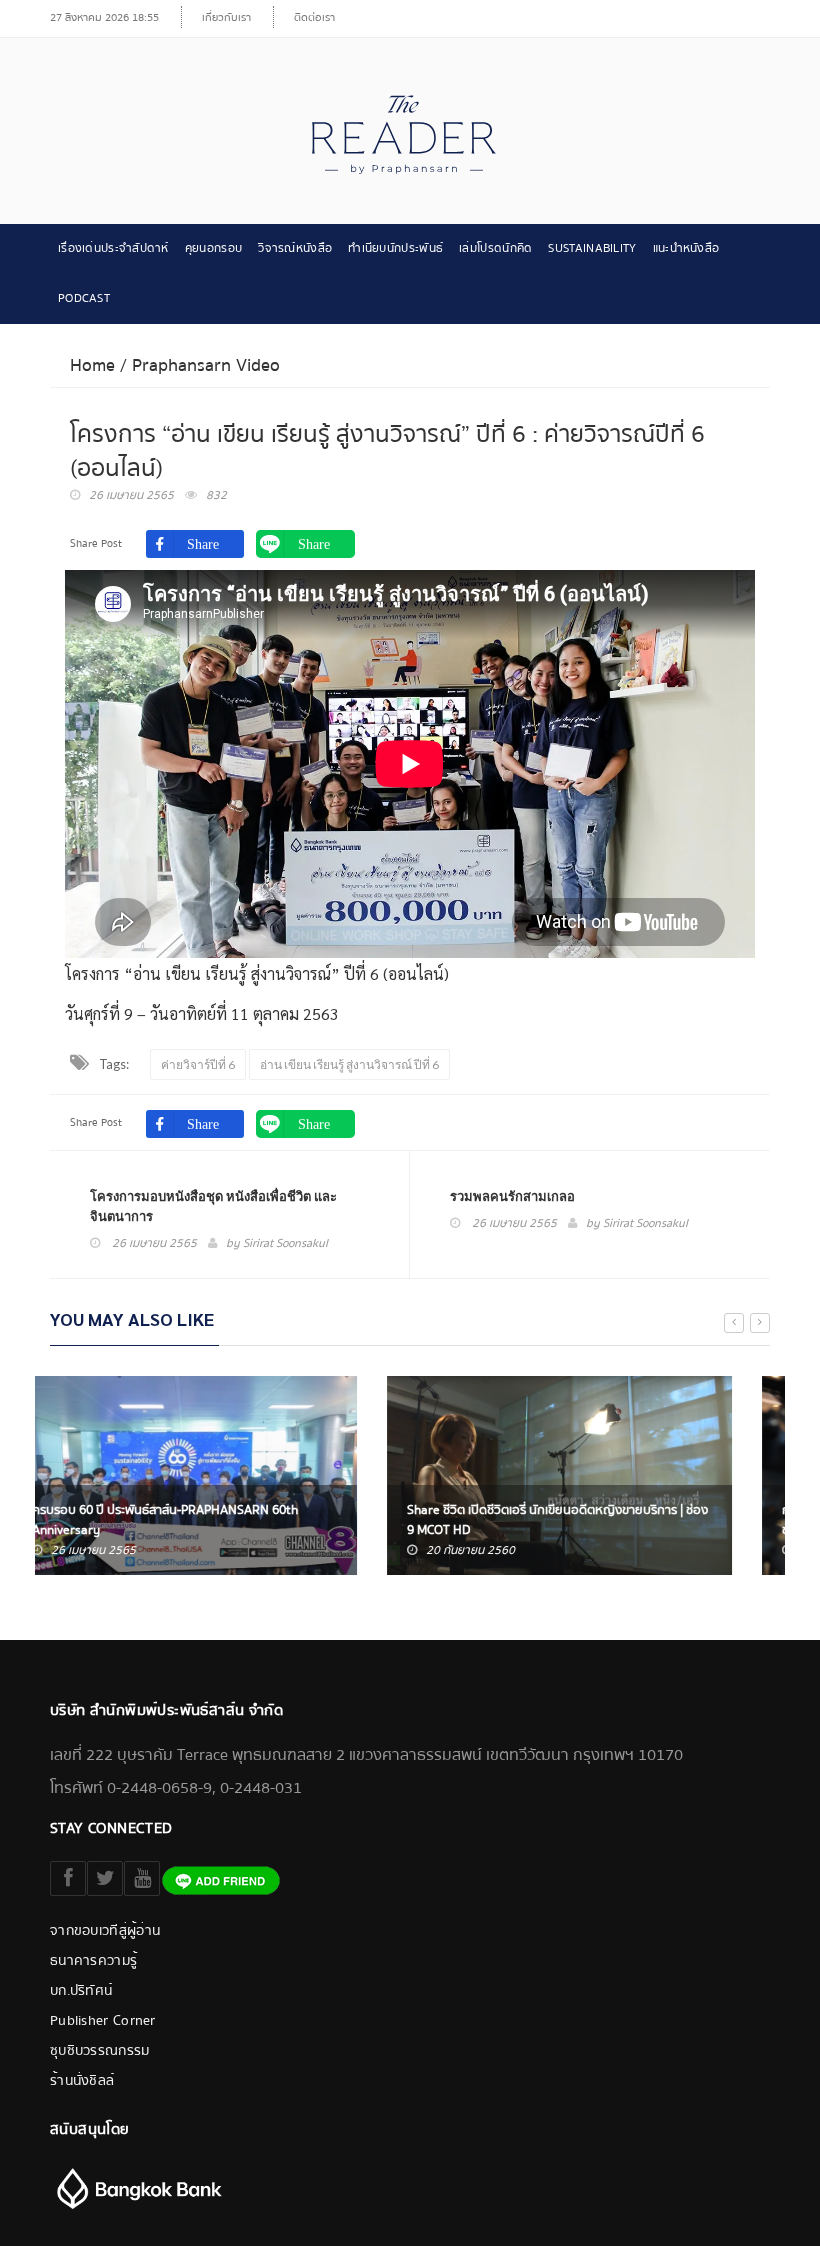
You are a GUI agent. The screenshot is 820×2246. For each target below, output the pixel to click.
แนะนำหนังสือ (686, 248)
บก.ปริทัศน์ (81, 1991)
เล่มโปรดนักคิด (495, 248)
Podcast (84, 298)
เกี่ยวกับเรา (226, 17)
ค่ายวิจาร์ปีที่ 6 (198, 1064)
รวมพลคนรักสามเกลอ (512, 1196)
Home (92, 365)
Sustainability (592, 248)
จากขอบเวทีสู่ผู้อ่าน (105, 1931)
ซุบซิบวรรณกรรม (100, 2051)
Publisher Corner (103, 2021)
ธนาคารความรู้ (93, 1961)
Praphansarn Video (206, 365)
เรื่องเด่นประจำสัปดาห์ (113, 248)
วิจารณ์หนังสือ (295, 248)
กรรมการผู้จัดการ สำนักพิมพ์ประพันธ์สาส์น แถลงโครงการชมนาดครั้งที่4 (593, 1520)
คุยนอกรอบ (213, 248)
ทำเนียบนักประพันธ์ (395, 248)
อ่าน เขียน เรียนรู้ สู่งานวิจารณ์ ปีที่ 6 (349, 1064)
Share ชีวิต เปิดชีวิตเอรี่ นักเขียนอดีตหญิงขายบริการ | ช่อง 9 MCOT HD (220, 1520)
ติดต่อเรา (314, 17)
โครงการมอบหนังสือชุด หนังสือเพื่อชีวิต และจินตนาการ (213, 1206)
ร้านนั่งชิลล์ (82, 2081)
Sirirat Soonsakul (285, 1243)
